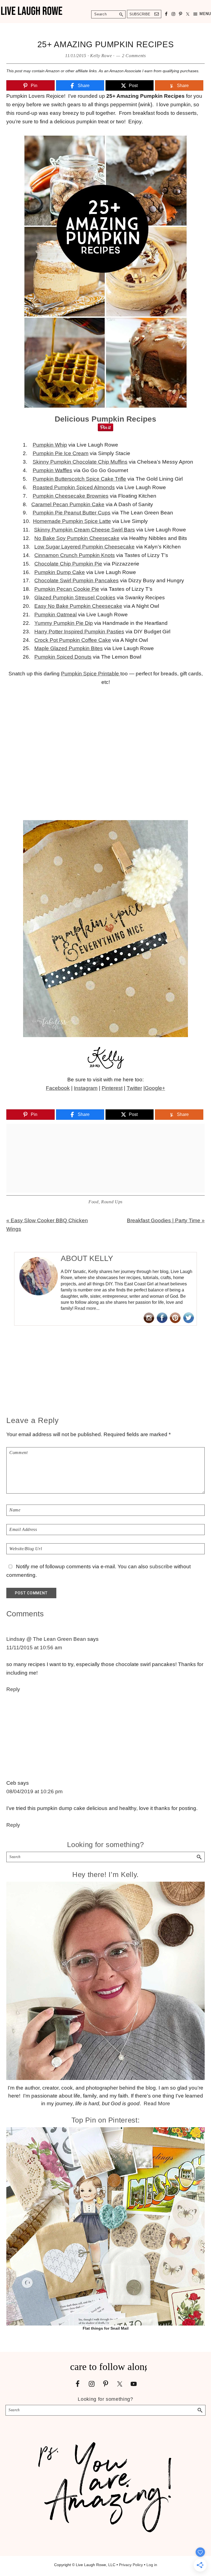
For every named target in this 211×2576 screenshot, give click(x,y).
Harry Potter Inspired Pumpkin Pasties (79, 632)
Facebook (58, 1088)
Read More (157, 2103)
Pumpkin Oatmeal (55, 615)
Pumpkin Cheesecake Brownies (71, 496)
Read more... (87, 1308)
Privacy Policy (131, 2565)
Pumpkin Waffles (52, 470)
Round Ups (112, 1202)
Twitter (134, 1088)
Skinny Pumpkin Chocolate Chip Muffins (80, 462)
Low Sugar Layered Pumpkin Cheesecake (84, 547)
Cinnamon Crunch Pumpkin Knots (75, 555)
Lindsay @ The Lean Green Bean (46, 1639)
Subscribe (140, 14)
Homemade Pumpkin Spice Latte (72, 521)
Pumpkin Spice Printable (91, 674)
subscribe (161, 1567)
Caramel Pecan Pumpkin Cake (68, 504)
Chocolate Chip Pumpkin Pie (68, 564)
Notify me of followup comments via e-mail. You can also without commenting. (98, 1571)
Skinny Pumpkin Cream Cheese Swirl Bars (84, 530)
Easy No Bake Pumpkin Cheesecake (78, 606)
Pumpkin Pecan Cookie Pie (67, 589)
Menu (205, 14)
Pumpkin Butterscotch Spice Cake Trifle (79, 479)
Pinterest (112, 1088)
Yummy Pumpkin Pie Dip (64, 623)
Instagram (86, 1088)
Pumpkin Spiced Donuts (63, 657)
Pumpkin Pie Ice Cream (61, 453)
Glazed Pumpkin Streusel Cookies (75, 598)
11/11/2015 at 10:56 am (34, 1648)
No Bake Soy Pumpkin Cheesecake (77, 538)
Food (94, 1202)
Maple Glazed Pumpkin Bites (69, 648)
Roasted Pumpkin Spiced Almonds (74, 487)
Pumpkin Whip (50, 445)
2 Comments (134, 56)
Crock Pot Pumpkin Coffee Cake (73, 640)
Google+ (155, 1088)
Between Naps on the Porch (121, 1097)
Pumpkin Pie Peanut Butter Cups (72, 513)
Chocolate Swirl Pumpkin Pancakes (77, 580)
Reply (13, 1689)
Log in (152, 2565)
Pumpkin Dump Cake (60, 572)
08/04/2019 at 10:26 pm (34, 1791)
